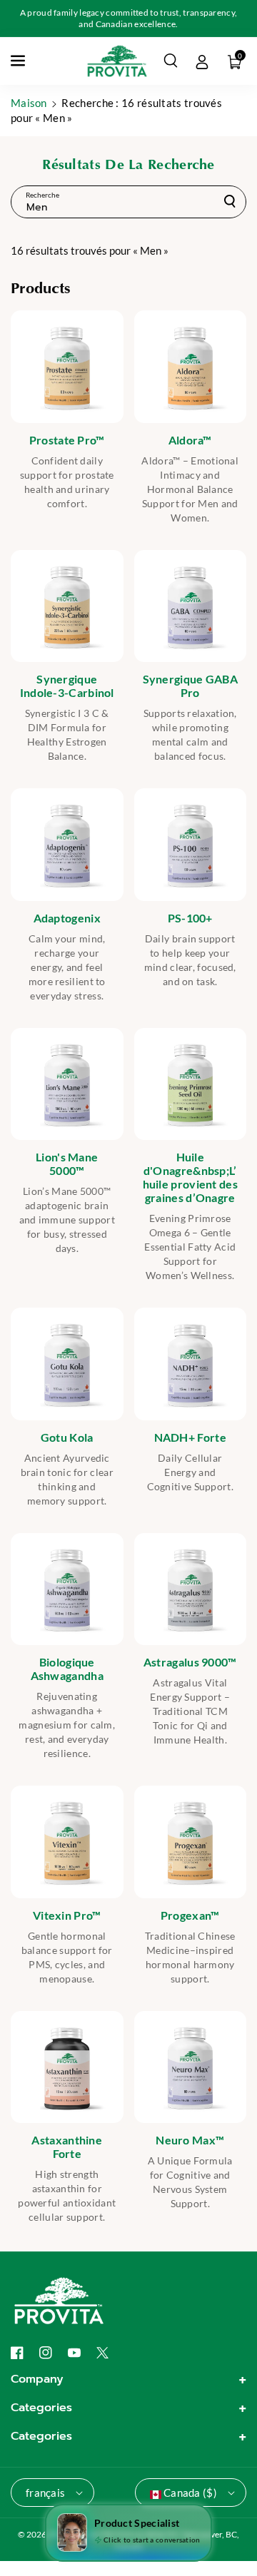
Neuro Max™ (190, 2140)
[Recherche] (230, 201)
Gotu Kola (67, 1437)
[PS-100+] (191, 845)
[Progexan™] (191, 1842)
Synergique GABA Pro (191, 686)
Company (37, 2379)
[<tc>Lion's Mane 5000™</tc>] (67, 1084)
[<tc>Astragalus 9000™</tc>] (191, 1589)
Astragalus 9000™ (190, 1662)
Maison (29, 103)
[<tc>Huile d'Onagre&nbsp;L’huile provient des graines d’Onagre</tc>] (191, 1084)
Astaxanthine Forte (67, 2147)
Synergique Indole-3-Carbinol (67, 686)
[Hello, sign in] (202, 61)
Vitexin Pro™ (67, 1915)
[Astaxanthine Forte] (67, 2067)
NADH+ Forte (190, 1437)
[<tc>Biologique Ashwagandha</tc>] (67, 1589)
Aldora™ (190, 440)
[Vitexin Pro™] (67, 1842)
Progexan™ (190, 1915)
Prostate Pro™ (67, 440)
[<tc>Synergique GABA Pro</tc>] (191, 606)
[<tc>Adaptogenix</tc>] (67, 845)
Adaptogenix (67, 918)
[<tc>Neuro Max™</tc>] (191, 2067)
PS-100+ (190, 918)
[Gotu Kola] (67, 1364)
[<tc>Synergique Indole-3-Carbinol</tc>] (67, 606)
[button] (19, 61)
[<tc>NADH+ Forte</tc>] (191, 1364)
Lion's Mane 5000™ (67, 1164)
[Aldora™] (191, 367)
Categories (41, 2408)
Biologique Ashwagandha (67, 1669)
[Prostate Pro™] (67, 367)
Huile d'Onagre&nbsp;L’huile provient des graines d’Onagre (190, 1177)
